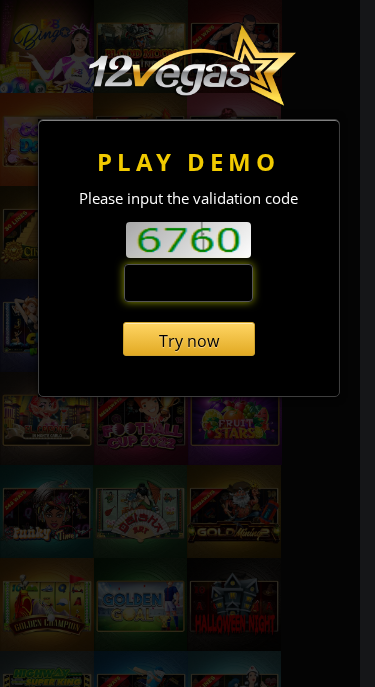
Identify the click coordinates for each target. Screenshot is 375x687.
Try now (189, 341)
